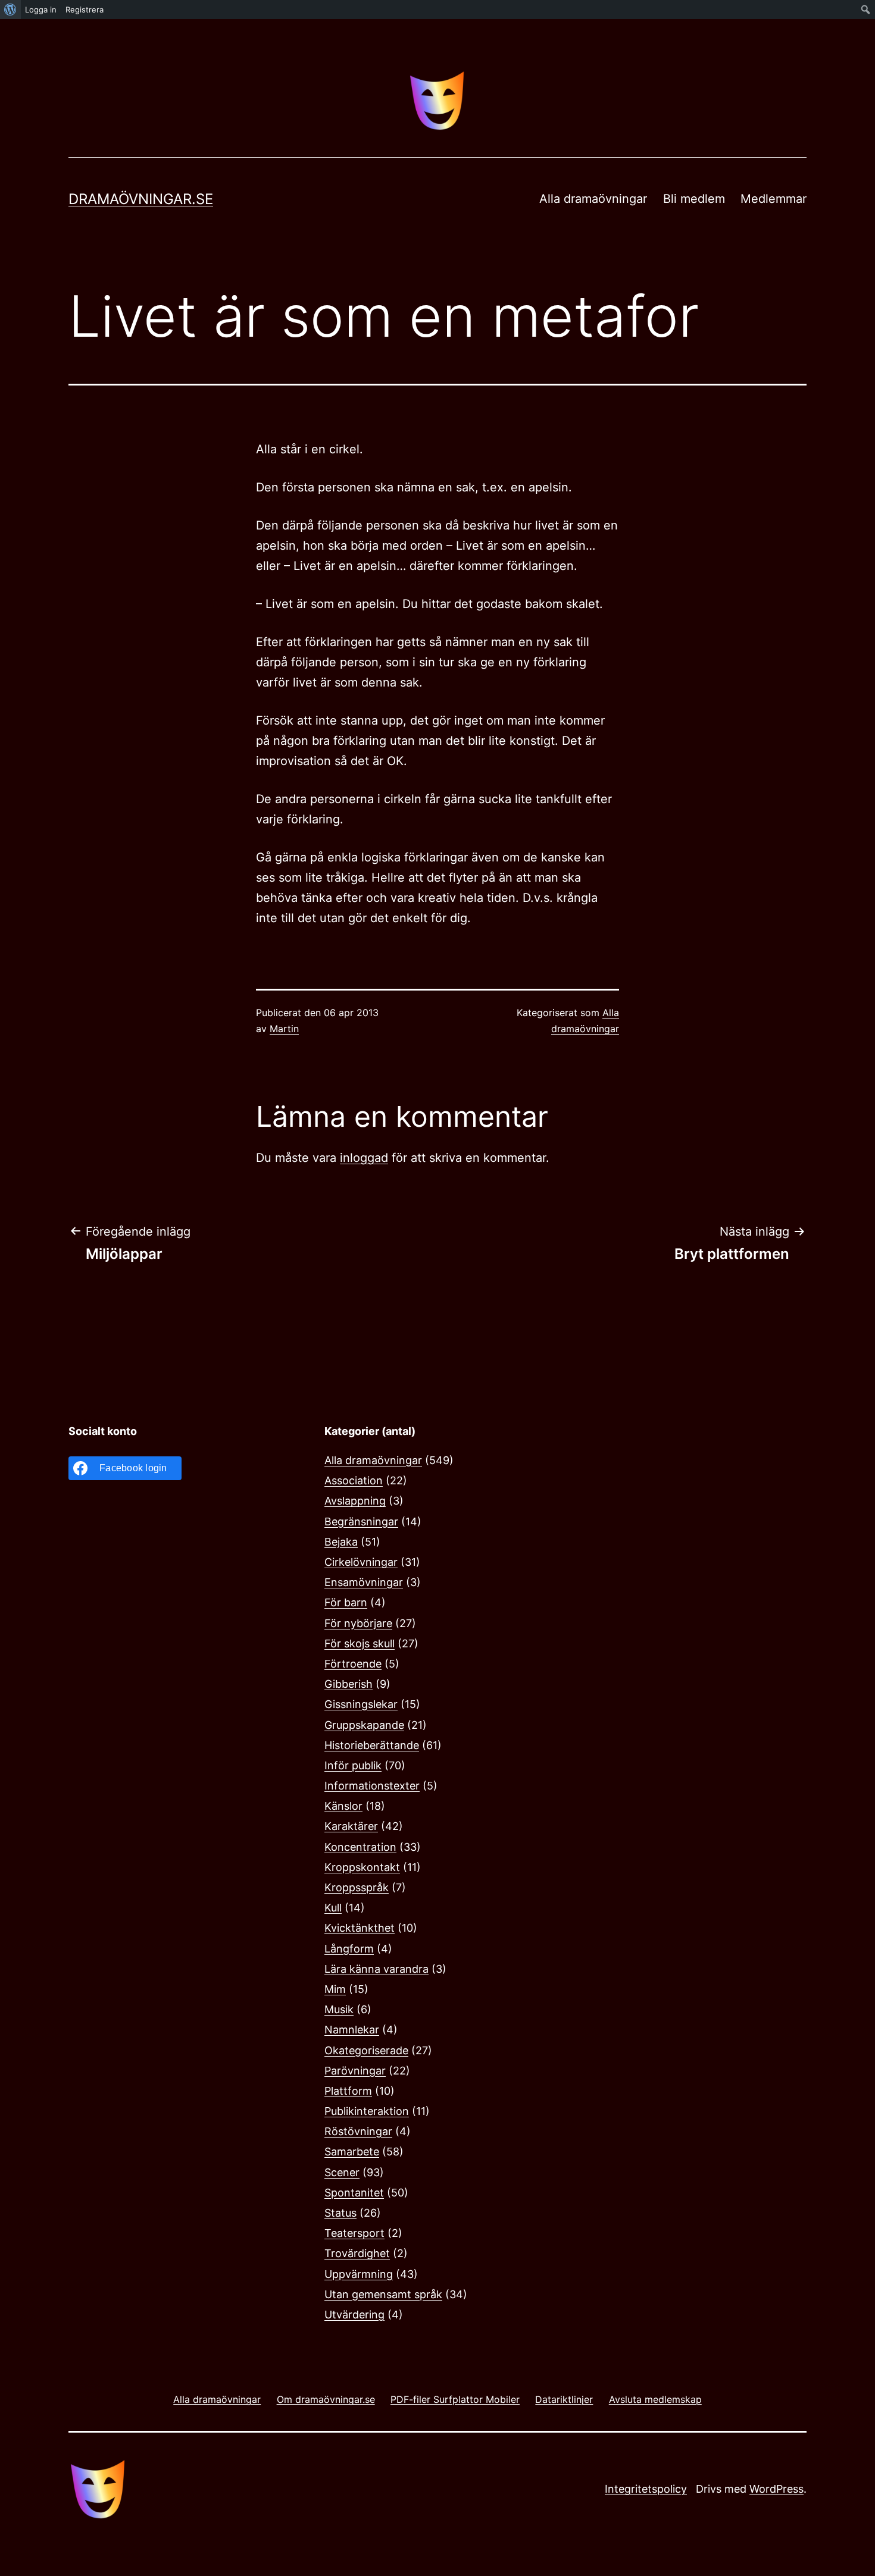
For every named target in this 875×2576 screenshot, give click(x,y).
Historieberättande (372, 1745)
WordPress (776, 2489)
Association (354, 1480)
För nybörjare (358, 1623)
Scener (342, 2172)
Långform (349, 1949)
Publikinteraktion (367, 2111)
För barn (346, 1602)
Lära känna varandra (376, 1969)
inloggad (364, 1158)
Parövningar (355, 2071)
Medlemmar (774, 199)
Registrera (85, 10)
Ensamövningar (364, 1582)
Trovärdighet (357, 2253)
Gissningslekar (361, 1704)
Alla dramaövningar (593, 199)
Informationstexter (372, 1786)
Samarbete (352, 2152)
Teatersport (354, 2233)
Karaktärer (351, 1826)
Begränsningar (361, 1522)
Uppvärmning (359, 2274)
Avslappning (355, 1501)
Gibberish (349, 1684)
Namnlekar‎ (352, 2030)
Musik (339, 2009)
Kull (333, 1908)
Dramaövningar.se (141, 199)
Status (340, 2213)
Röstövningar (358, 2131)
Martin (284, 1029)
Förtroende (353, 1664)
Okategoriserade (366, 2050)
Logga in (41, 10)
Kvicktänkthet (360, 1928)
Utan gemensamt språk (383, 2294)
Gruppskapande (364, 1725)
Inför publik (353, 1765)
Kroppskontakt (362, 1867)
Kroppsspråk (357, 1887)
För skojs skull (360, 1643)
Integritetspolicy (646, 2489)
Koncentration (360, 1847)
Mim (335, 1989)
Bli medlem (694, 199)
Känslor (343, 1806)
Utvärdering (354, 2315)
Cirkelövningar (361, 1562)
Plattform (348, 2091)
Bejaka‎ (341, 1542)
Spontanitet (354, 2193)
